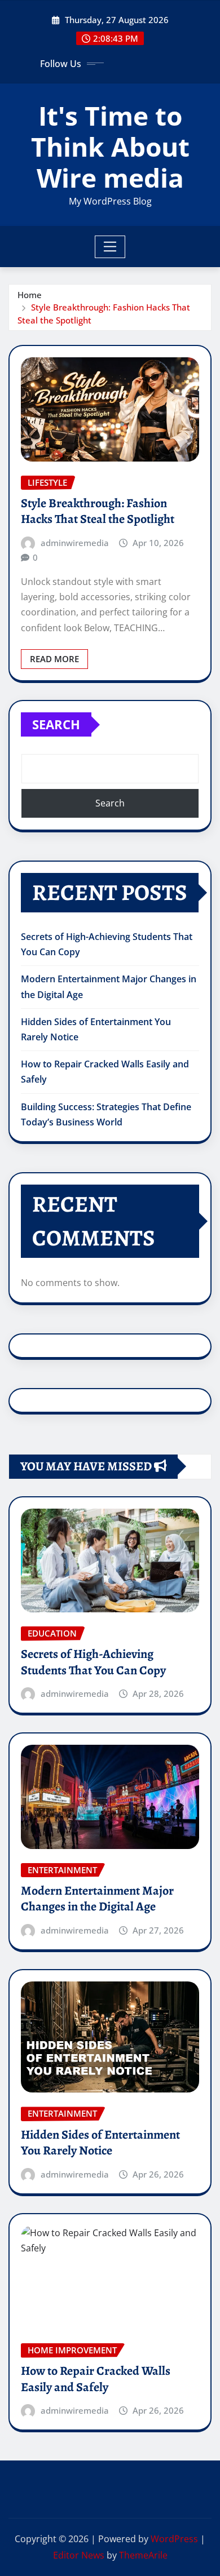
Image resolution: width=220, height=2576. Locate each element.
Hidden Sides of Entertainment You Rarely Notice (100, 2143)
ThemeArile (143, 2555)
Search (56, 724)
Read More (54, 659)
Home (30, 295)
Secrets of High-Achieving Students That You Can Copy (93, 1662)
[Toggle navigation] (110, 247)
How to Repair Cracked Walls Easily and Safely (96, 2379)
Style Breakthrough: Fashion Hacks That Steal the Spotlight (98, 511)
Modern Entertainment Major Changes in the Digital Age (97, 1899)
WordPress (174, 2539)
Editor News (79, 2555)
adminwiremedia (75, 543)
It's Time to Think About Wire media (110, 147)
